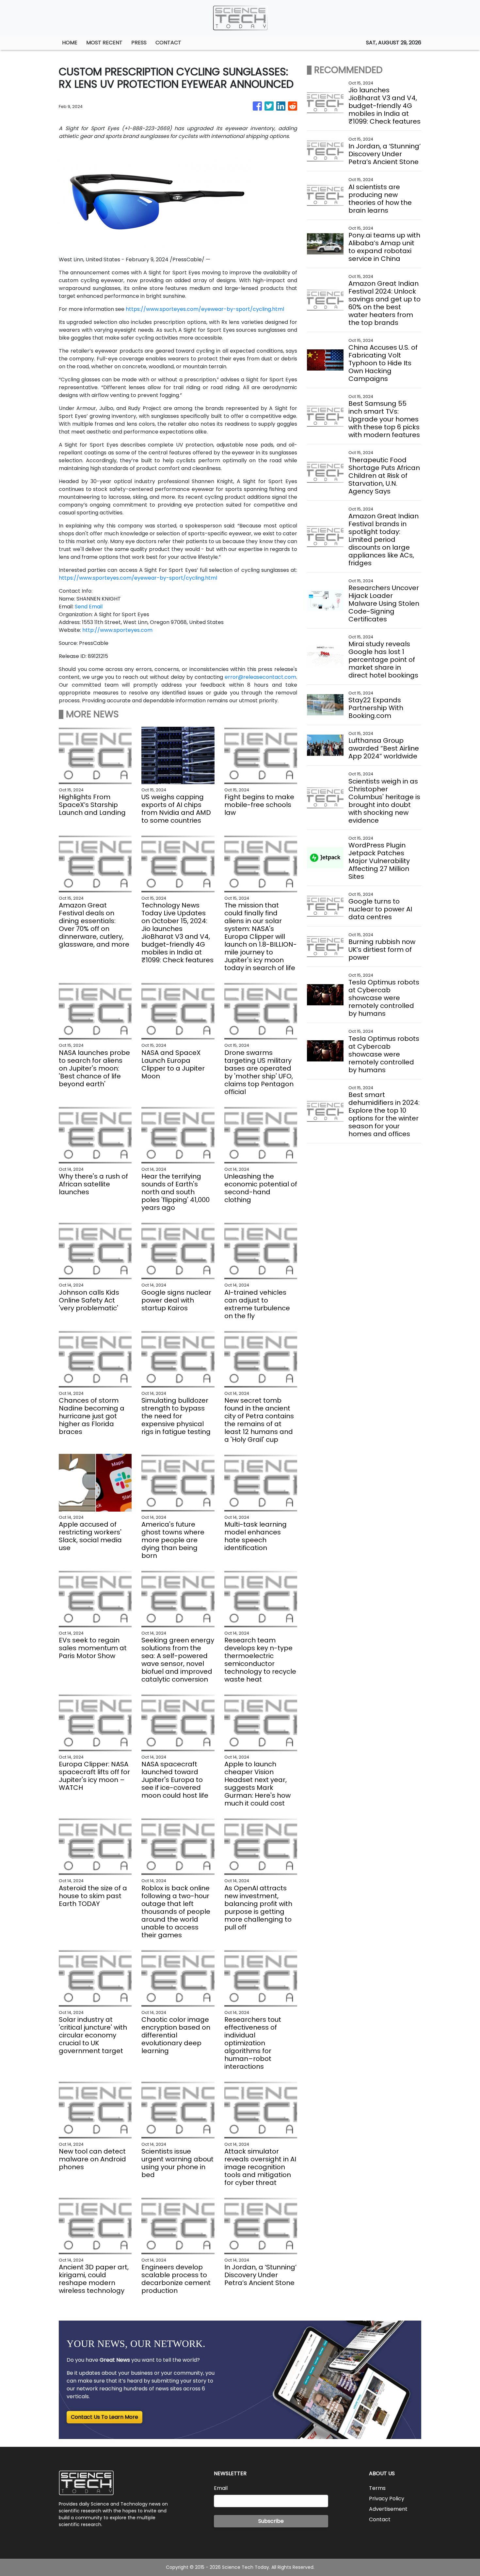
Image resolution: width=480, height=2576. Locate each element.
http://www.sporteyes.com (117, 630)
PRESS (139, 43)
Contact (380, 2519)
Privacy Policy (387, 2499)
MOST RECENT (104, 43)
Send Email (89, 607)
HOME (70, 43)
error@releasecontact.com (260, 677)
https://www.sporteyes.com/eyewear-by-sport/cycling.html (205, 309)
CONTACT (168, 43)
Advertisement (388, 2509)
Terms (377, 2488)
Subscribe (271, 2521)
